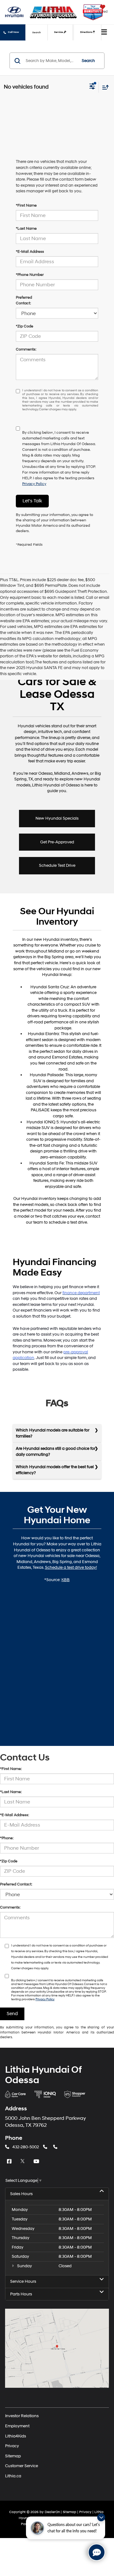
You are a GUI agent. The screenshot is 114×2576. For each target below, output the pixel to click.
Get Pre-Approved (57, 842)
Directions (87, 32)
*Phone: (7, 1838)
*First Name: (11, 1769)
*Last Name (26, 229)
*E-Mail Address (30, 252)
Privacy (12, 2446)
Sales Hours (21, 2194)
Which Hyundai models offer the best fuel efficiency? (55, 1470)
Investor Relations (22, 2416)
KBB (66, 1580)
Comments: (26, 349)
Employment (17, 2426)
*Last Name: (11, 1792)
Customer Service (22, 2466)
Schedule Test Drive (57, 866)
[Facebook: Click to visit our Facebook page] (10, 2162)
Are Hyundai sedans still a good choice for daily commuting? (56, 1452)
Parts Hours (21, 2294)
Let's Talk (32, 501)
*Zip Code (25, 326)
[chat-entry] (97, 2552)
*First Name (26, 205)
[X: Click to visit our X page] (23, 2162)
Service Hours (23, 2281)
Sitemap (13, 2456)
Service (59, 32)
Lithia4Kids (16, 2436)
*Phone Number (30, 275)
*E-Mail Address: (15, 1815)
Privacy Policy (34, 484)
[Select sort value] (104, 87)
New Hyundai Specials (57, 818)
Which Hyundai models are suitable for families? (53, 1433)
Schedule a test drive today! (71, 1567)
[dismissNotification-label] (101, 2517)
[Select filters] (92, 87)
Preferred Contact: (24, 300)
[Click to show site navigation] (104, 33)
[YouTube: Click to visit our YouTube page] (37, 2162)
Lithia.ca (13, 2476)
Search (88, 61)
